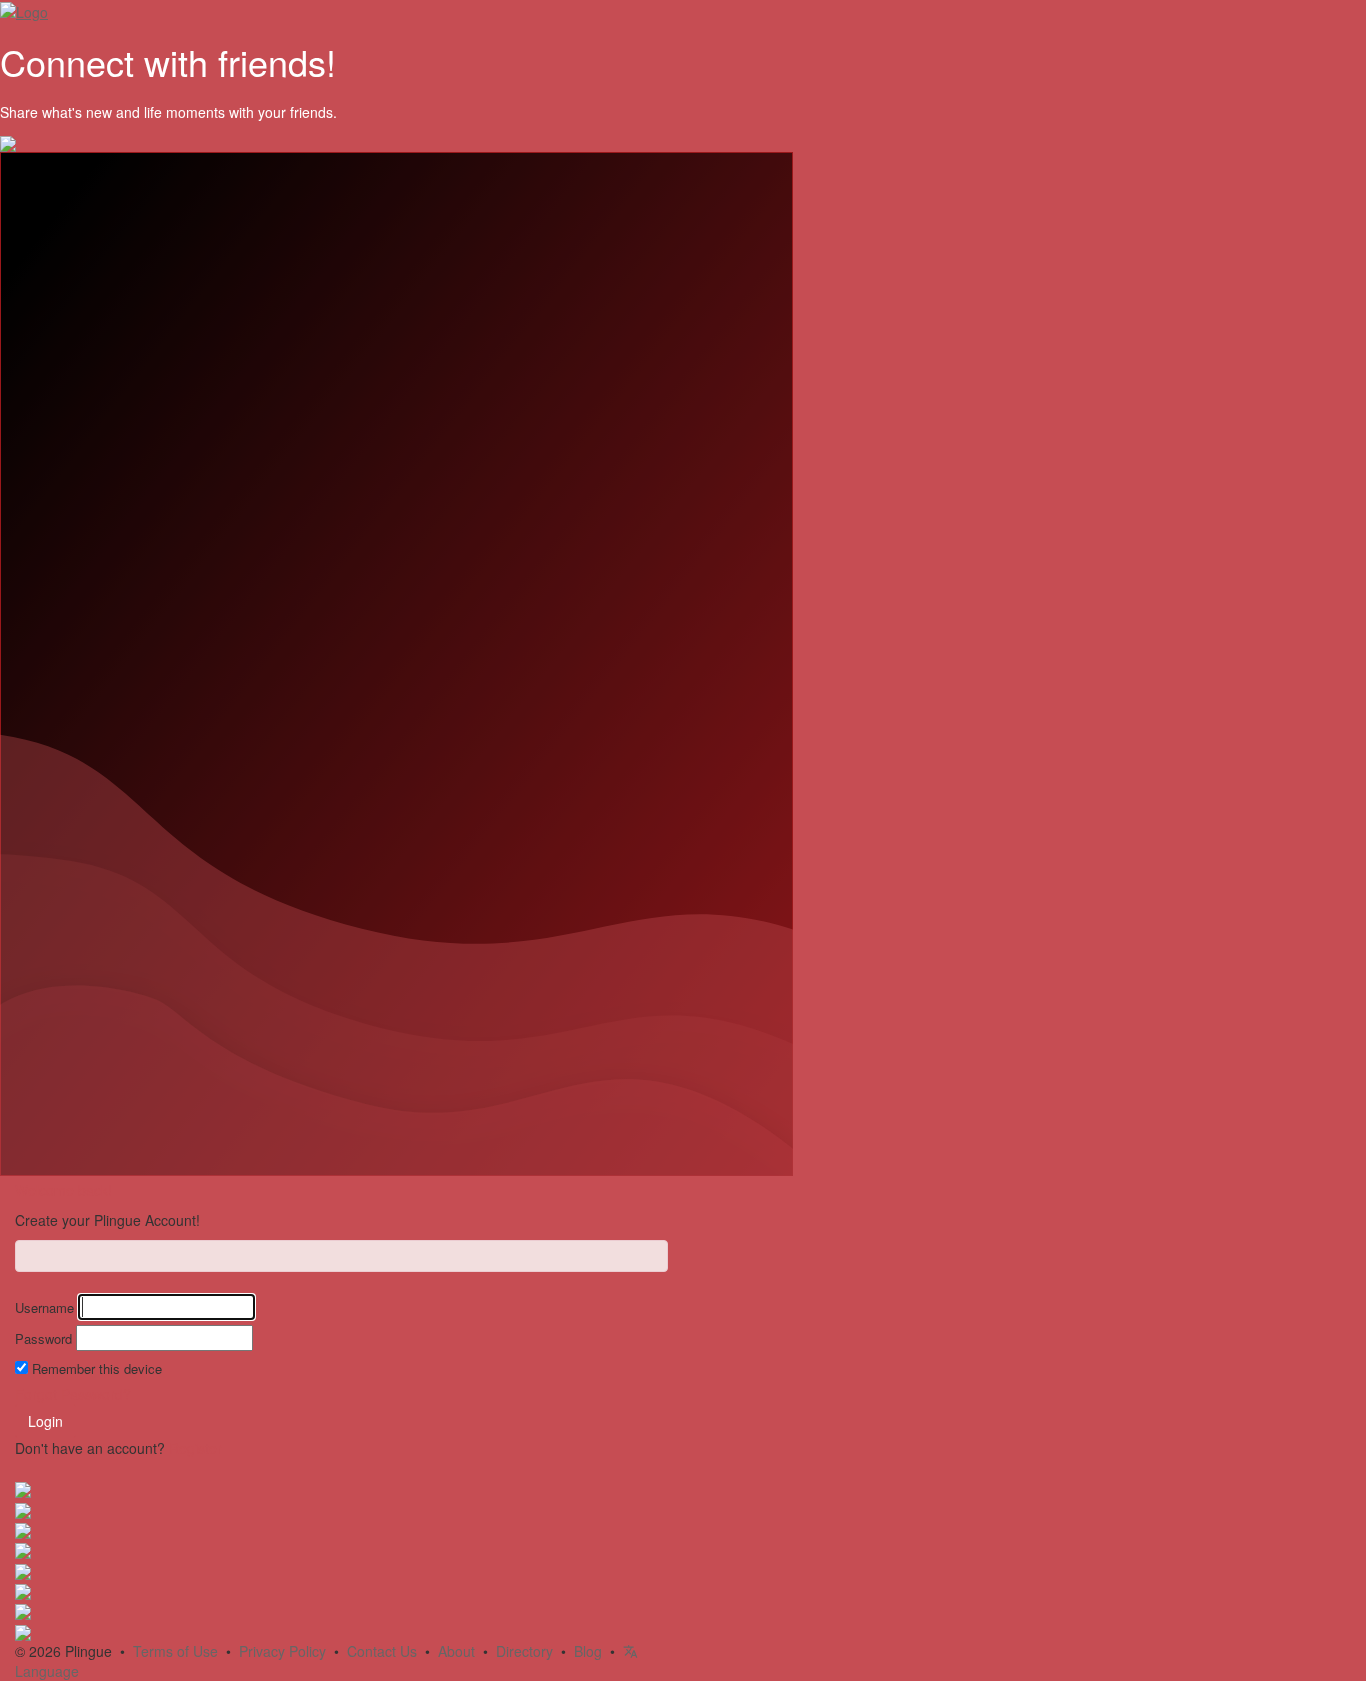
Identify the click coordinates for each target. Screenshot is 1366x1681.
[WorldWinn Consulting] (23, 1508)
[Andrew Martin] (23, 1630)
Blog (588, 1651)
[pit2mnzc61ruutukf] (23, 1590)
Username (44, 1308)
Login (45, 1421)
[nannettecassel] (23, 1569)
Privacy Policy (282, 1651)
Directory (524, 1651)
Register (195, 1448)
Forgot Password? (73, 1394)
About (456, 1651)
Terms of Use (175, 1651)
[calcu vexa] (23, 1549)
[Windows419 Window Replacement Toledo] (23, 1488)
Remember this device (97, 1369)
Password (43, 1339)
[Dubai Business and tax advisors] (23, 1610)
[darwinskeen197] (23, 1529)
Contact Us (382, 1651)
